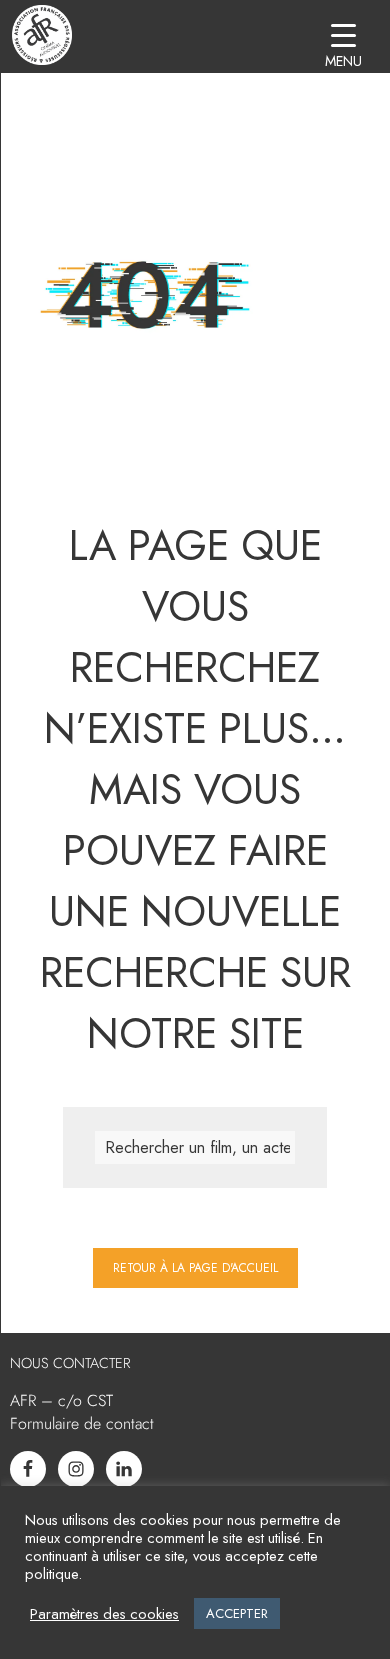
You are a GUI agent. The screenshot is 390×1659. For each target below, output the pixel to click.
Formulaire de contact (82, 1423)
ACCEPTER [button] (237, 1613)
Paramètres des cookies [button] (104, 1614)
